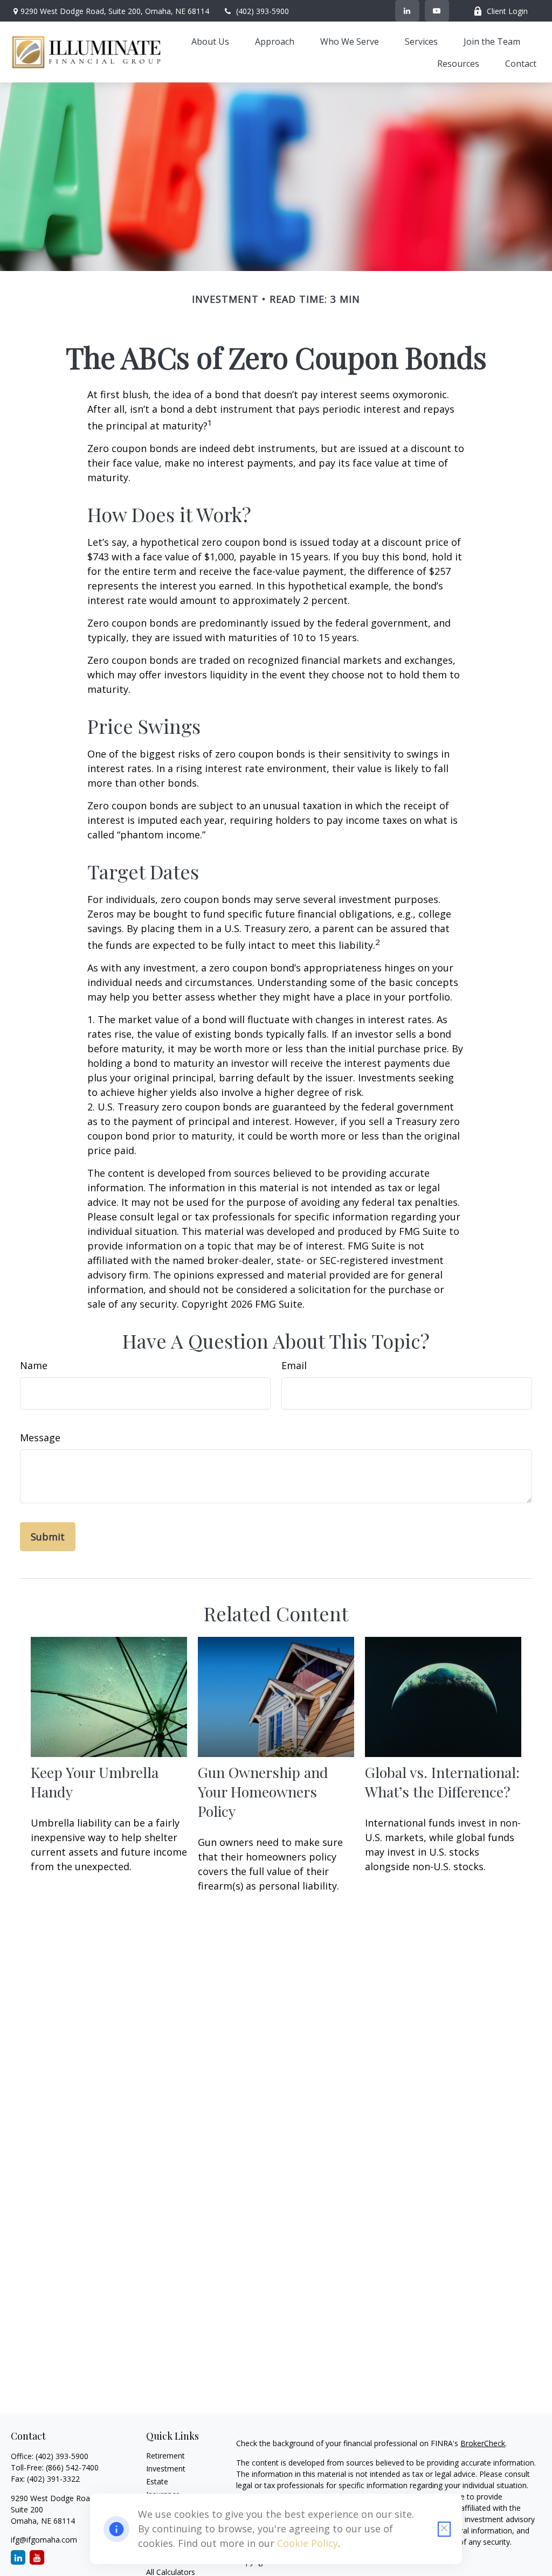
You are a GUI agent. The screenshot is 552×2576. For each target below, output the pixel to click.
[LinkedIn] (407, 11)
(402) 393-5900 (263, 11)
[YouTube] (437, 11)
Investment (166, 2469)
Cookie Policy (308, 2543)
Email (294, 1365)
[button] (210, 41)
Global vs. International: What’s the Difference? (442, 1782)
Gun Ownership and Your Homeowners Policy (263, 1792)
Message (40, 1438)
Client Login (507, 11)
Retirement (165, 2456)
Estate (157, 2481)
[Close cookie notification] (444, 2529)
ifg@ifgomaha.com (44, 2540)
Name (34, 1365)
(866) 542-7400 (72, 2467)
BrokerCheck (483, 2443)
